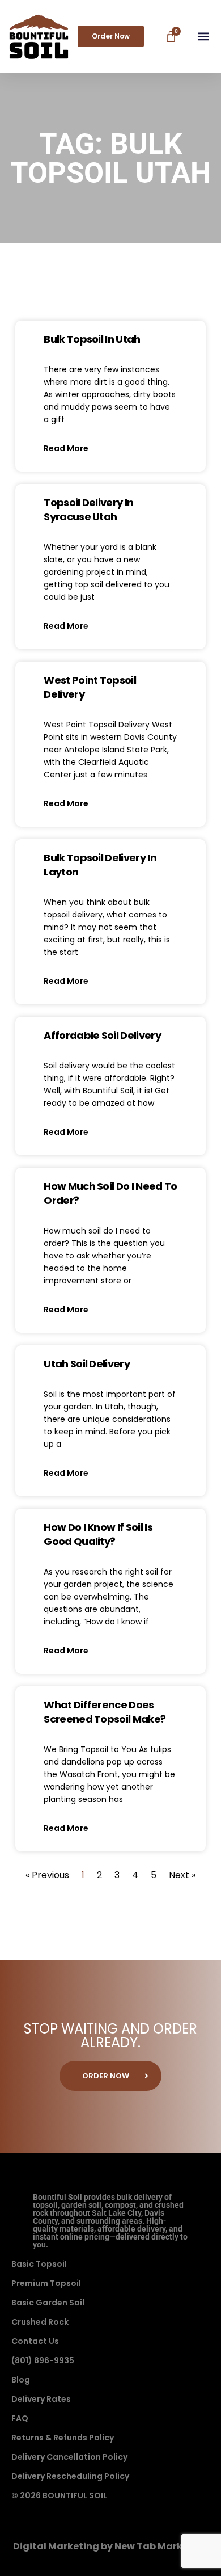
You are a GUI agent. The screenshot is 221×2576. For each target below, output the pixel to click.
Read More (66, 448)
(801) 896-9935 (43, 2360)
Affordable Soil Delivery (102, 1035)
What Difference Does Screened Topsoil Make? (105, 1712)
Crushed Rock (40, 2322)
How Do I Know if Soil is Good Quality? (98, 1534)
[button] (203, 37)
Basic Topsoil (39, 2264)
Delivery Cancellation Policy (69, 2457)
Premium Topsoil (46, 2283)
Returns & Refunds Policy (63, 2438)
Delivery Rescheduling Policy (70, 2476)
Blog (21, 2380)
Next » (182, 1875)
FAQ (20, 2418)
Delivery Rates (41, 2399)
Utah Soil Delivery (87, 1364)
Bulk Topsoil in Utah (92, 339)
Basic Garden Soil (48, 2303)
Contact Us (35, 2341)
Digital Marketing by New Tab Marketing (111, 2546)
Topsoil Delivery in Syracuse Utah (88, 510)
